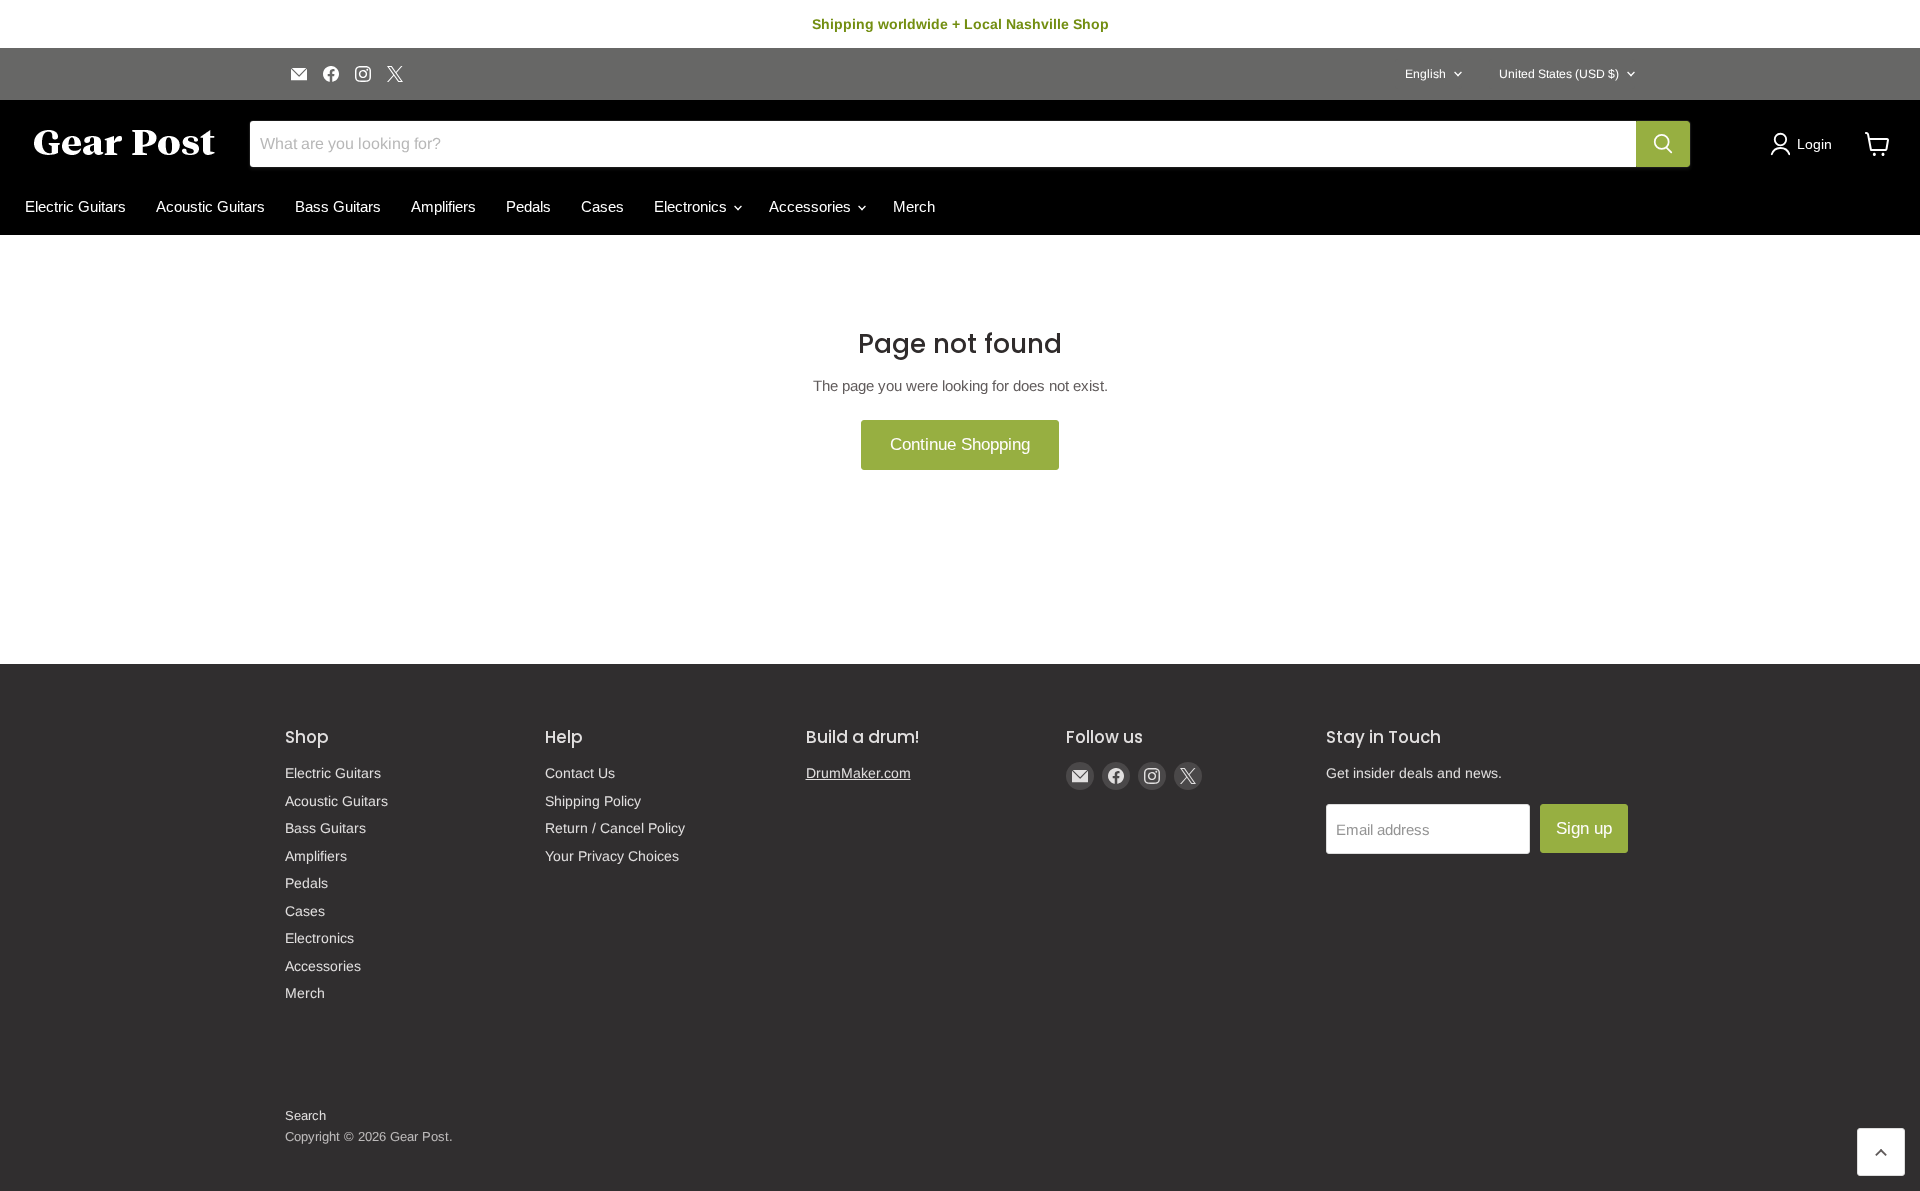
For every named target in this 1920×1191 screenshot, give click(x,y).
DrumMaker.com (858, 773)
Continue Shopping (960, 444)
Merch (914, 206)
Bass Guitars (338, 206)
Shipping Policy (593, 801)
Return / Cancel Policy (615, 828)
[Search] (1663, 144)
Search (305, 1115)
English (1425, 74)
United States (1559, 74)
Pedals (528, 206)
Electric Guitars (75, 206)
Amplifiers (443, 206)
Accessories (812, 206)
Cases (602, 206)
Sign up (1584, 828)
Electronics (692, 206)
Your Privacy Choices (612, 856)
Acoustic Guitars (210, 206)
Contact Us (580, 773)
